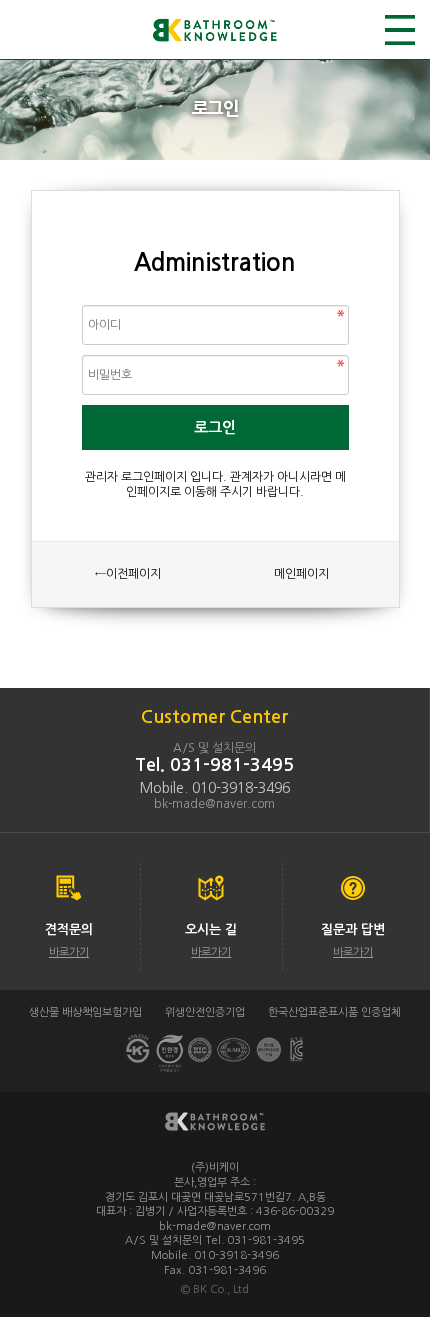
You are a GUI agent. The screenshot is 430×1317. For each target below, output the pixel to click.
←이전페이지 (128, 574)
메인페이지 (301, 574)
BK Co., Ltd (221, 1289)
